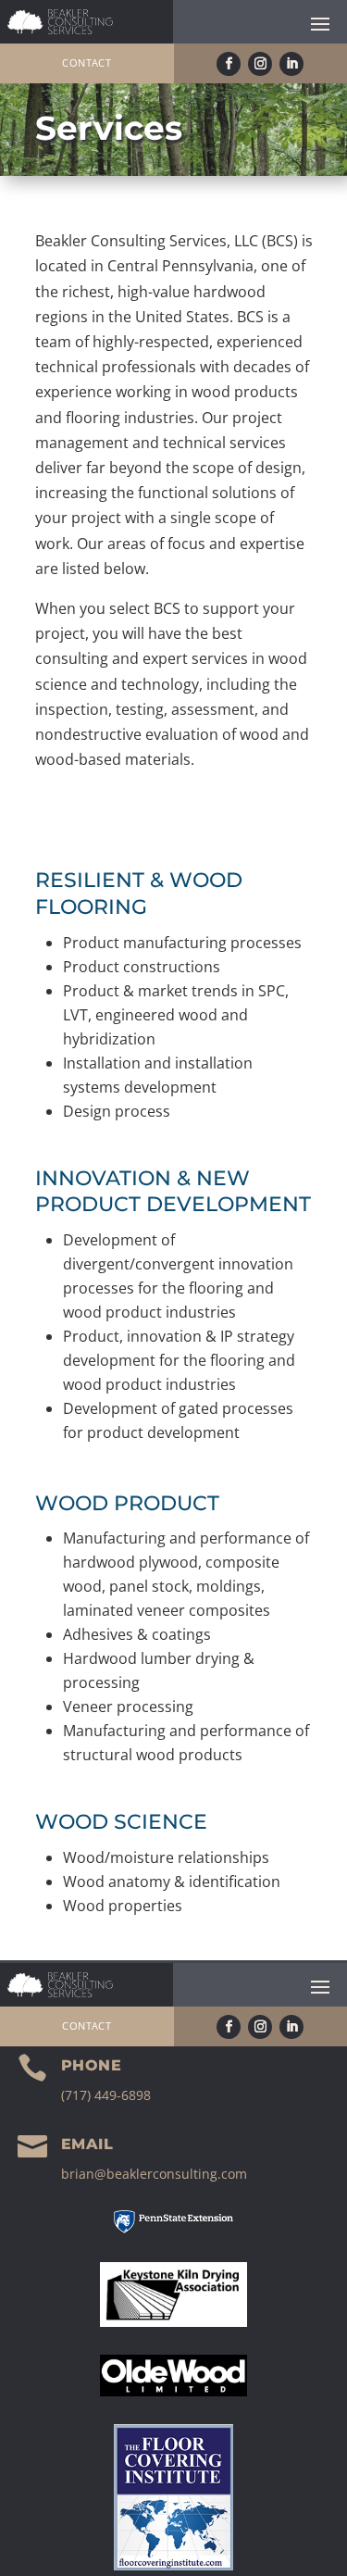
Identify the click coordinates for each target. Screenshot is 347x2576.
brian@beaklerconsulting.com (154, 2174)
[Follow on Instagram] (260, 64)
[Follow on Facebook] (229, 64)
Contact (87, 63)
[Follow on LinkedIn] (291, 64)
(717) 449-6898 (106, 2095)
